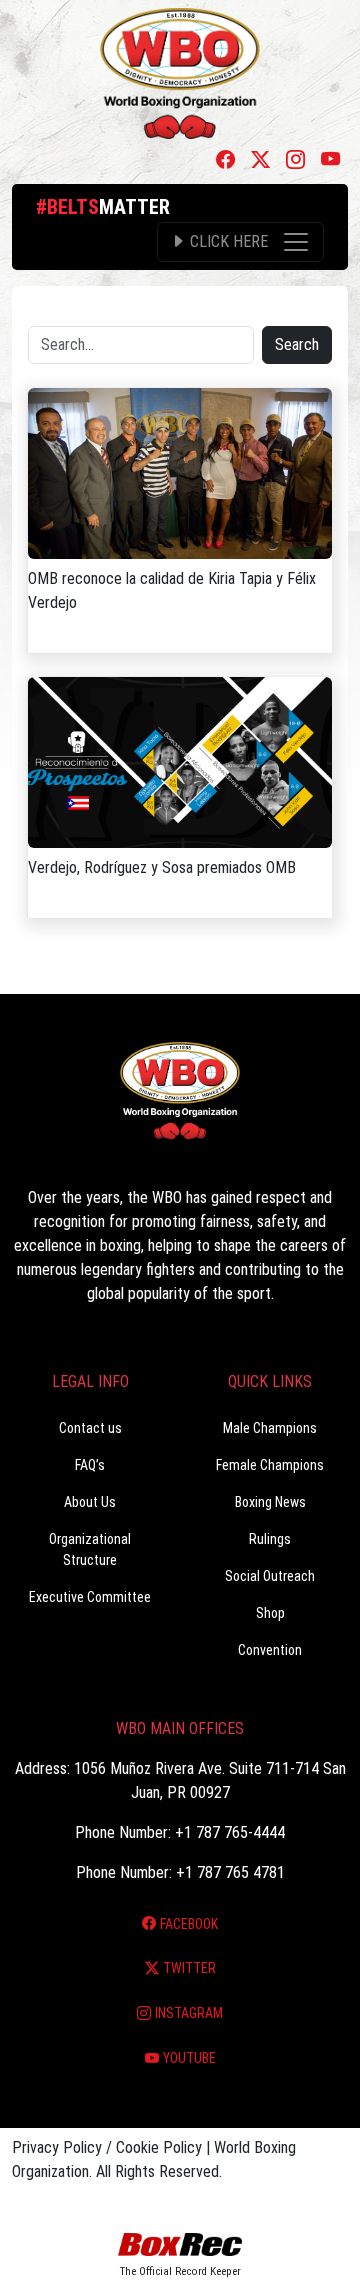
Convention (270, 1650)
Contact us (90, 1428)
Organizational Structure (90, 1549)
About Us (90, 1502)
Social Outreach (270, 1576)
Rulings (270, 1539)
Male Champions (270, 1428)
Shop (270, 1613)
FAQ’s (90, 1465)
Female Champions (270, 1465)
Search (297, 344)
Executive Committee (90, 1597)
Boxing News (270, 1502)
